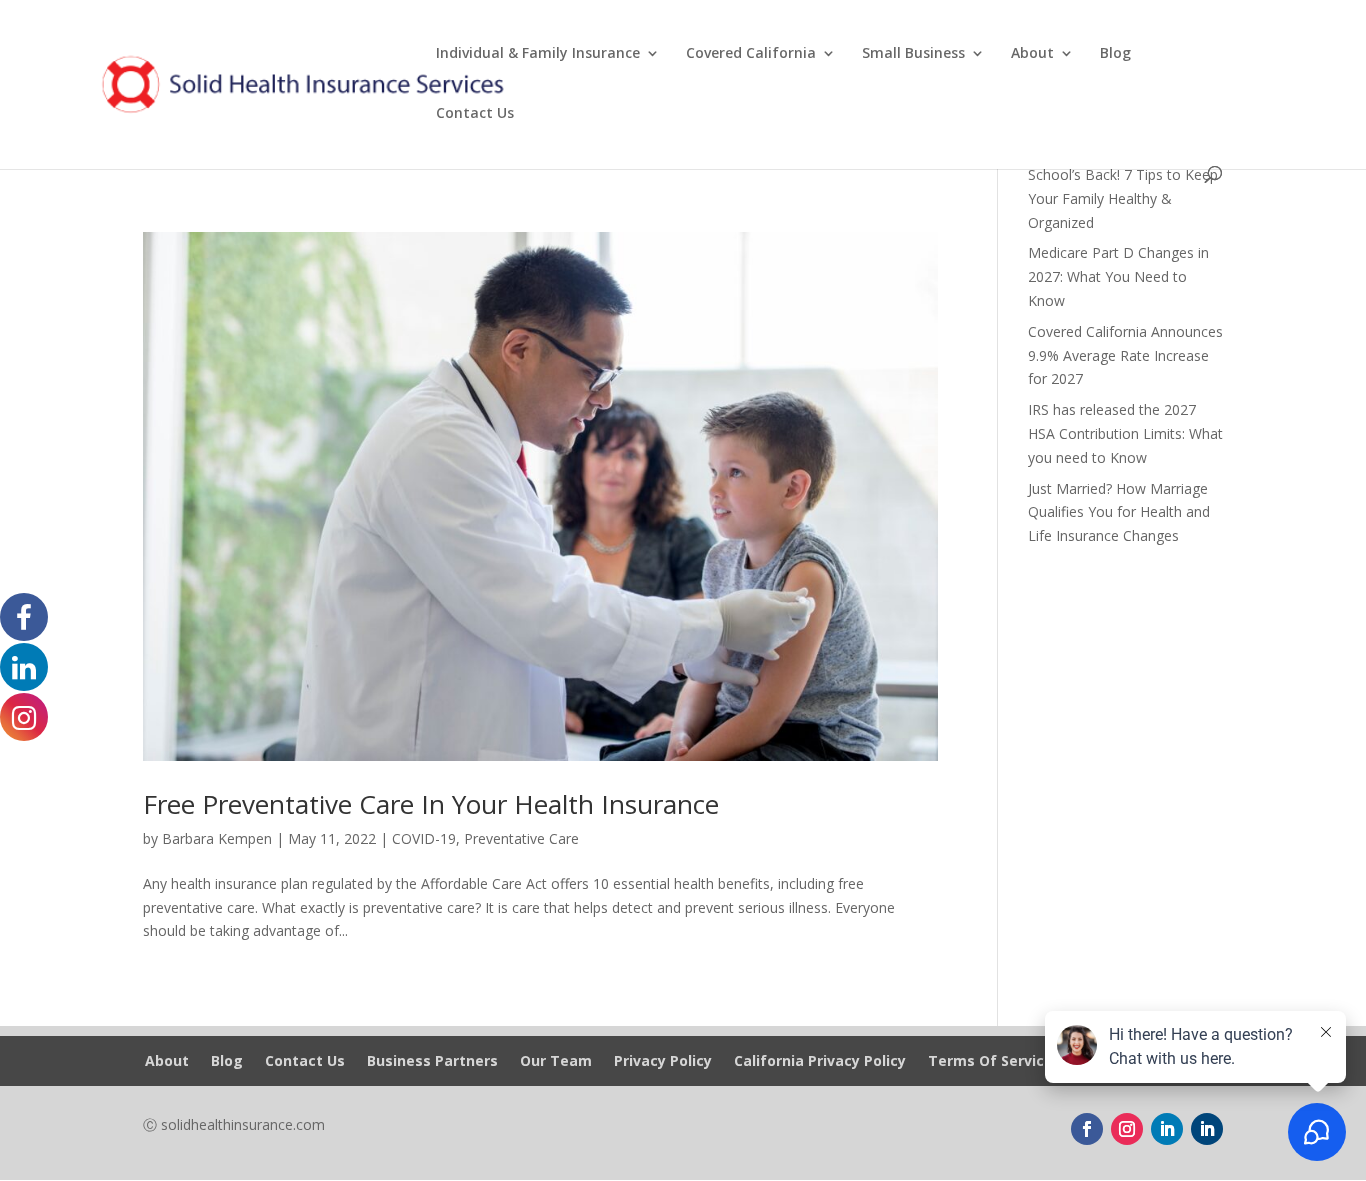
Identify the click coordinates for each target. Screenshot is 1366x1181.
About (1032, 54)
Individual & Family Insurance (538, 54)
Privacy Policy (663, 1062)
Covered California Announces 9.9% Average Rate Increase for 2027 (1125, 355)
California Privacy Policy (820, 1062)
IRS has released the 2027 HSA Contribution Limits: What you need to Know (1125, 433)
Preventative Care (521, 838)
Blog (1115, 54)
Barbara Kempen (217, 838)
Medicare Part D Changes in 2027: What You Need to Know (1118, 276)
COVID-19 (424, 838)
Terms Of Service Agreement (1034, 1062)
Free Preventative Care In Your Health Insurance (431, 804)
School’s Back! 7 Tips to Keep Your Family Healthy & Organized (1123, 198)
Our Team (556, 1062)
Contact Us (475, 114)
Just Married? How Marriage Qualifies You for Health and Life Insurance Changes (1119, 512)
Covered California (751, 54)
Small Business (913, 54)
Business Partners (432, 1062)
